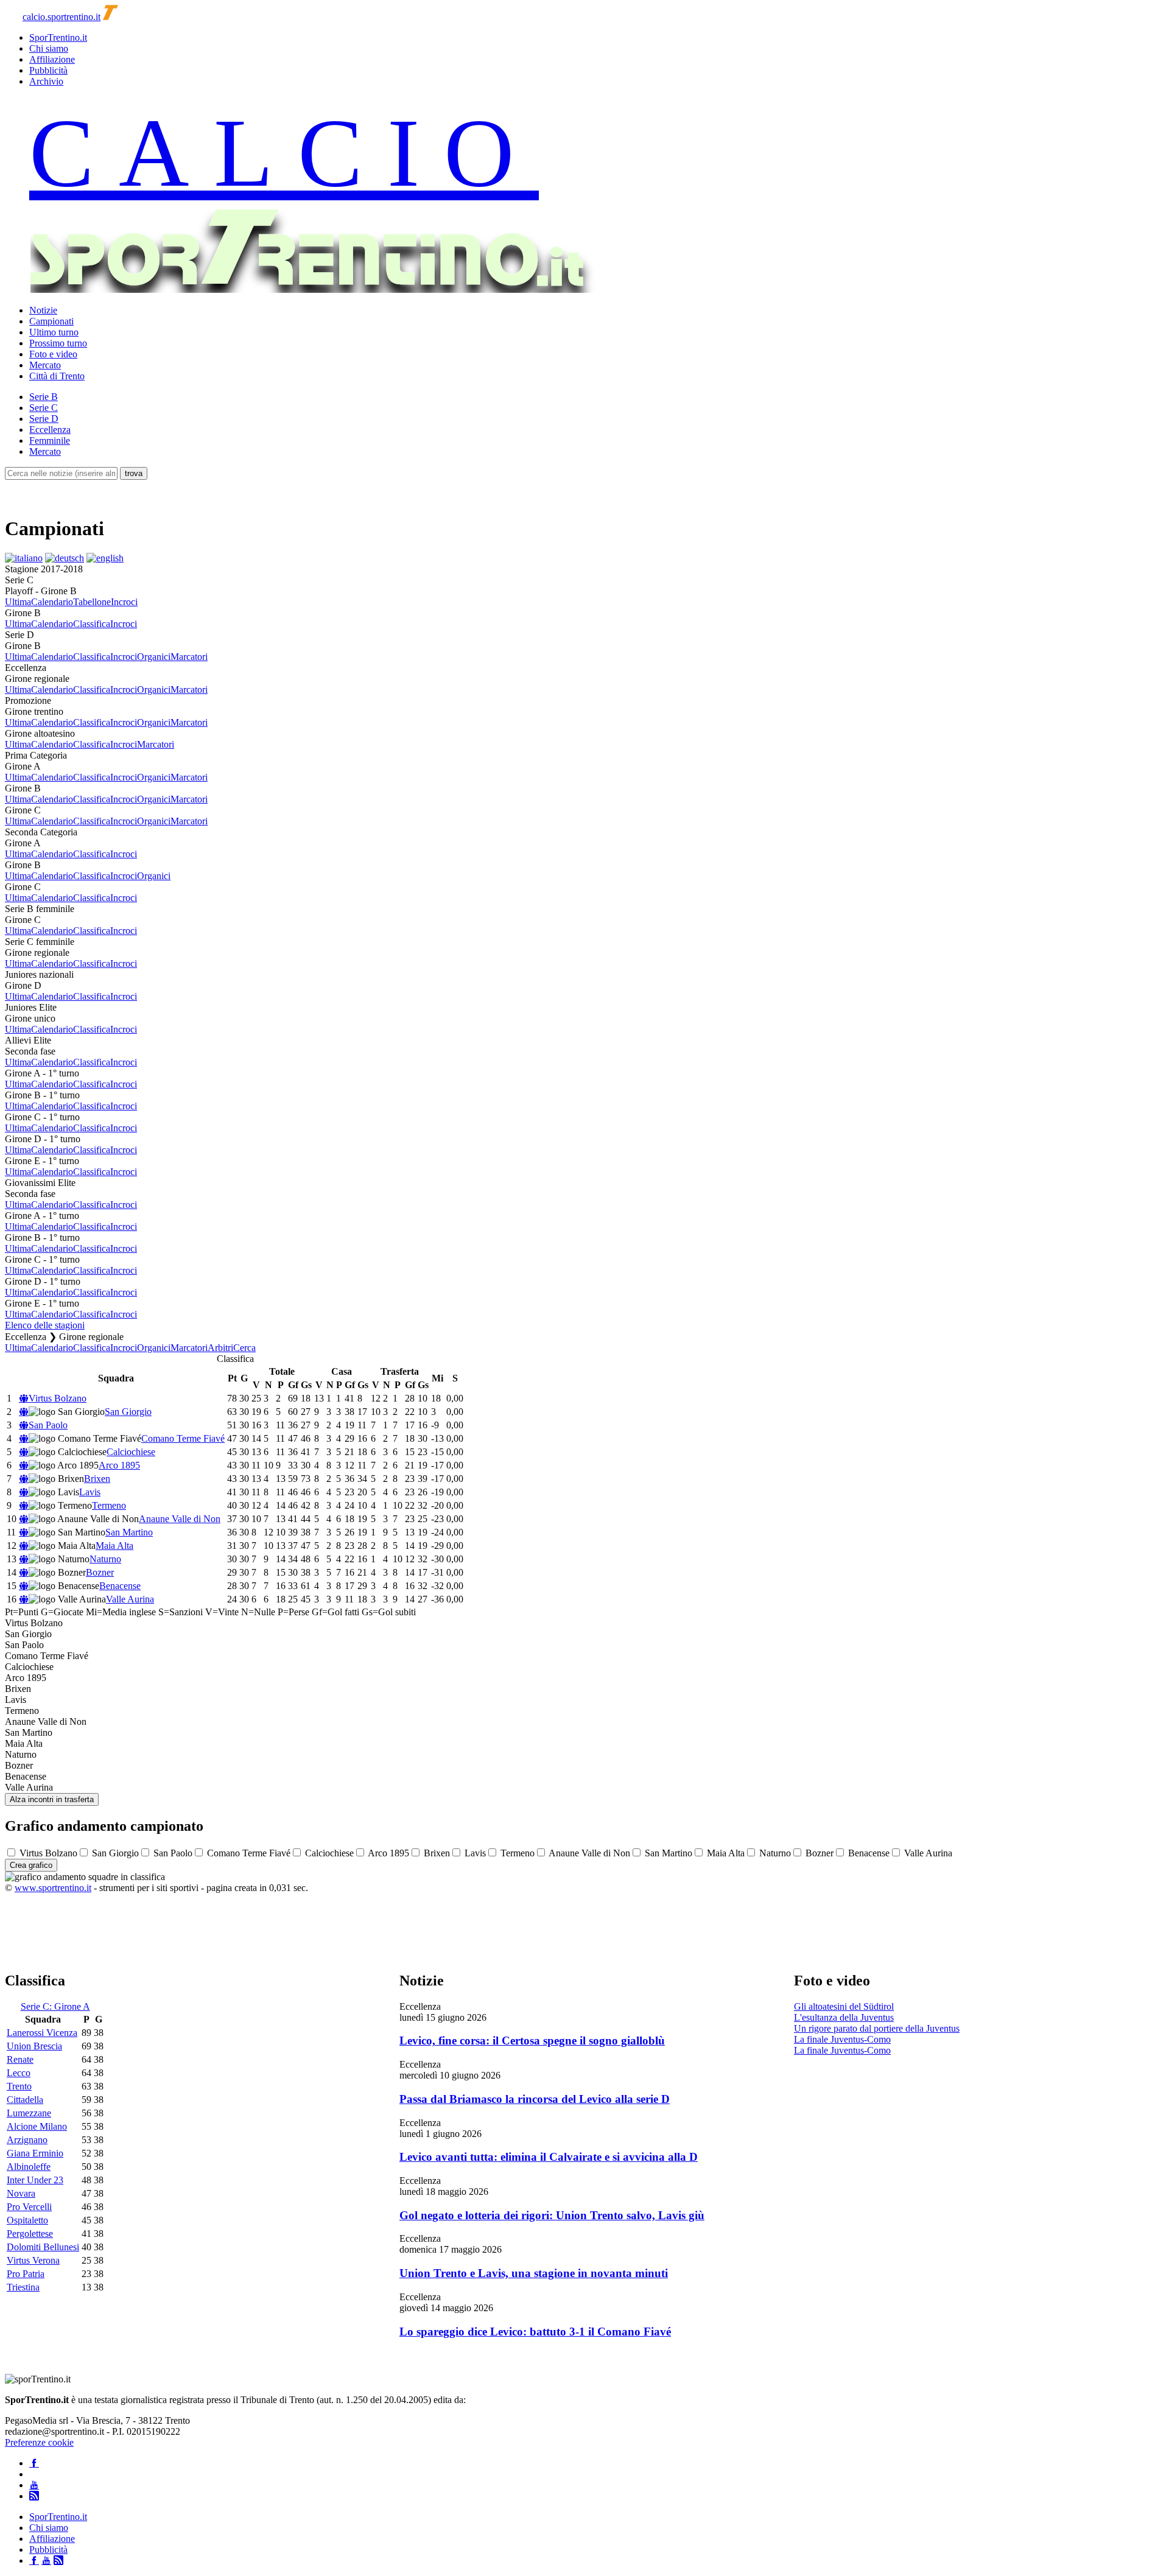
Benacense (120, 1586)
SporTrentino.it (58, 37)
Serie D (44, 419)
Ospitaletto (27, 2220)
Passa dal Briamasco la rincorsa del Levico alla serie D (535, 2099)
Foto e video (53, 354)
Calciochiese (131, 1452)
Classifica (92, 624)
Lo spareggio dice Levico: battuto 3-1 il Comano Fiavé (535, 2332)
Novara (21, 2193)
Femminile (50, 440)
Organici (154, 657)
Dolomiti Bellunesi (43, 2247)
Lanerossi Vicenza (42, 2033)
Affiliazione (52, 59)
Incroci (124, 602)
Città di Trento (57, 376)
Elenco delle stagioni (45, 1325)
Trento (19, 2086)
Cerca (244, 1348)
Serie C (44, 408)
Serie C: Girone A (55, 2006)
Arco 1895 (119, 1465)
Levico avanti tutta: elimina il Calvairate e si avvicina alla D (549, 2157)
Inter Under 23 (35, 2180)
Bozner (100, 1572)
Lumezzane (29, 2113)
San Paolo (48, 1425)
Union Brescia (34, 2046)
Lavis (90, 1492)
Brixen (97, 1479)
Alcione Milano (37, 2126)
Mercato (45, 365)
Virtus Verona (33, 2260)
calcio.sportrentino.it (61, 17)
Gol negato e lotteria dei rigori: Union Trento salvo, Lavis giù (552, 2215)
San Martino (129, 1532)
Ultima (18, 602)
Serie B (44, 397)
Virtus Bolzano (58, 1398)
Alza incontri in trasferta (52, 1799)
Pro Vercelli (29, 2207)
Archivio (46, 81)
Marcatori (189, 657)
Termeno (109, 1505)
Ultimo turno (54, 332)
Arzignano (27, 2140)
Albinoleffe (29, 2167)
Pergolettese (30, 2234)
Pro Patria (26, 2274)
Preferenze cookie (39, 2442)
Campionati (51, 321)
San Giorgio (128, 1412)
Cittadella (25, 2100)
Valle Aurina (130, 1599)
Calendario (52, 602)
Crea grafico (31, 1865)
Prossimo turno (58, 343)
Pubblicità (48, 70)
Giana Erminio (35, 2153)
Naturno (105, 1559)
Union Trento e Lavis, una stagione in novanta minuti (534, 2273)
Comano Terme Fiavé (183, 1438)
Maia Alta (114, 1546)
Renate (20, 2059)
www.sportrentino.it (53, 1888)
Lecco (19, 2073)
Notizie (43, 310)
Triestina (23, 2287)
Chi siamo (49, 48)
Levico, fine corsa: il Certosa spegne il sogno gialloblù (532, 2041)
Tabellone (92, 602)
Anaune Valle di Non (180, 1519)
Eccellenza (50, 430)
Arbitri (220, 1348)
